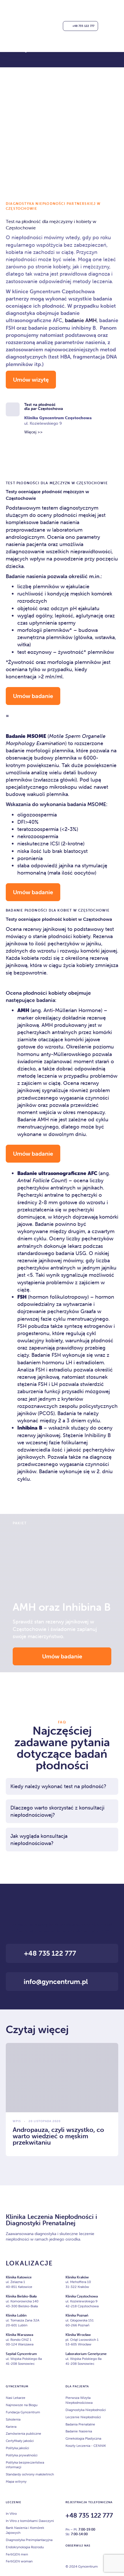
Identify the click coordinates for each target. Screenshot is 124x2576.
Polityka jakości (17, 2448)
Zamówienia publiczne (24, 2433)
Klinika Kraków (77, 2277)
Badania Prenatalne (80, 2424)
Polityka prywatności (22, 2455)
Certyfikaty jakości (20, 2441)
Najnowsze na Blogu (22, 2405)
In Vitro (11, 2513)
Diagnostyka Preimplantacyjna (29, 2540)
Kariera (11, 2426)
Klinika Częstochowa (82, 2296)
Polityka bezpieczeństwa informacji (25, 2465)
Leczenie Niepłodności (83, 2417)
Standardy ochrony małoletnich (30, 2474)
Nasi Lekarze (16, 2398)
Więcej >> (33, 432)
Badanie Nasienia (79, 2431)
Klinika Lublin (16, 2315)
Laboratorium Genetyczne (86, 2354)
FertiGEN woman (19, 2561)
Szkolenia (13, 2419)
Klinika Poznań (77, 2315)
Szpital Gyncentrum (21, 2354)
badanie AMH (81, 320)
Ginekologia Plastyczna (83, 2438)
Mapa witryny (16, 2481)
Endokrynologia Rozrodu (25, 2547)
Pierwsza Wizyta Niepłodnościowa (79, 2400)
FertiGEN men (17, 2554)
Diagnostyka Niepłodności (86, 2410)
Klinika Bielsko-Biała (21, 2296)
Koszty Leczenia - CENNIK (86, 2446)
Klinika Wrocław (78, 2335)
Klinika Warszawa (19, 2335)
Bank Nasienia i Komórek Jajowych (25, 2530)
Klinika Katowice (19, 2277)
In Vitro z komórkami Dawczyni (30, 2521)
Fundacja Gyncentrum (23, 2412)
